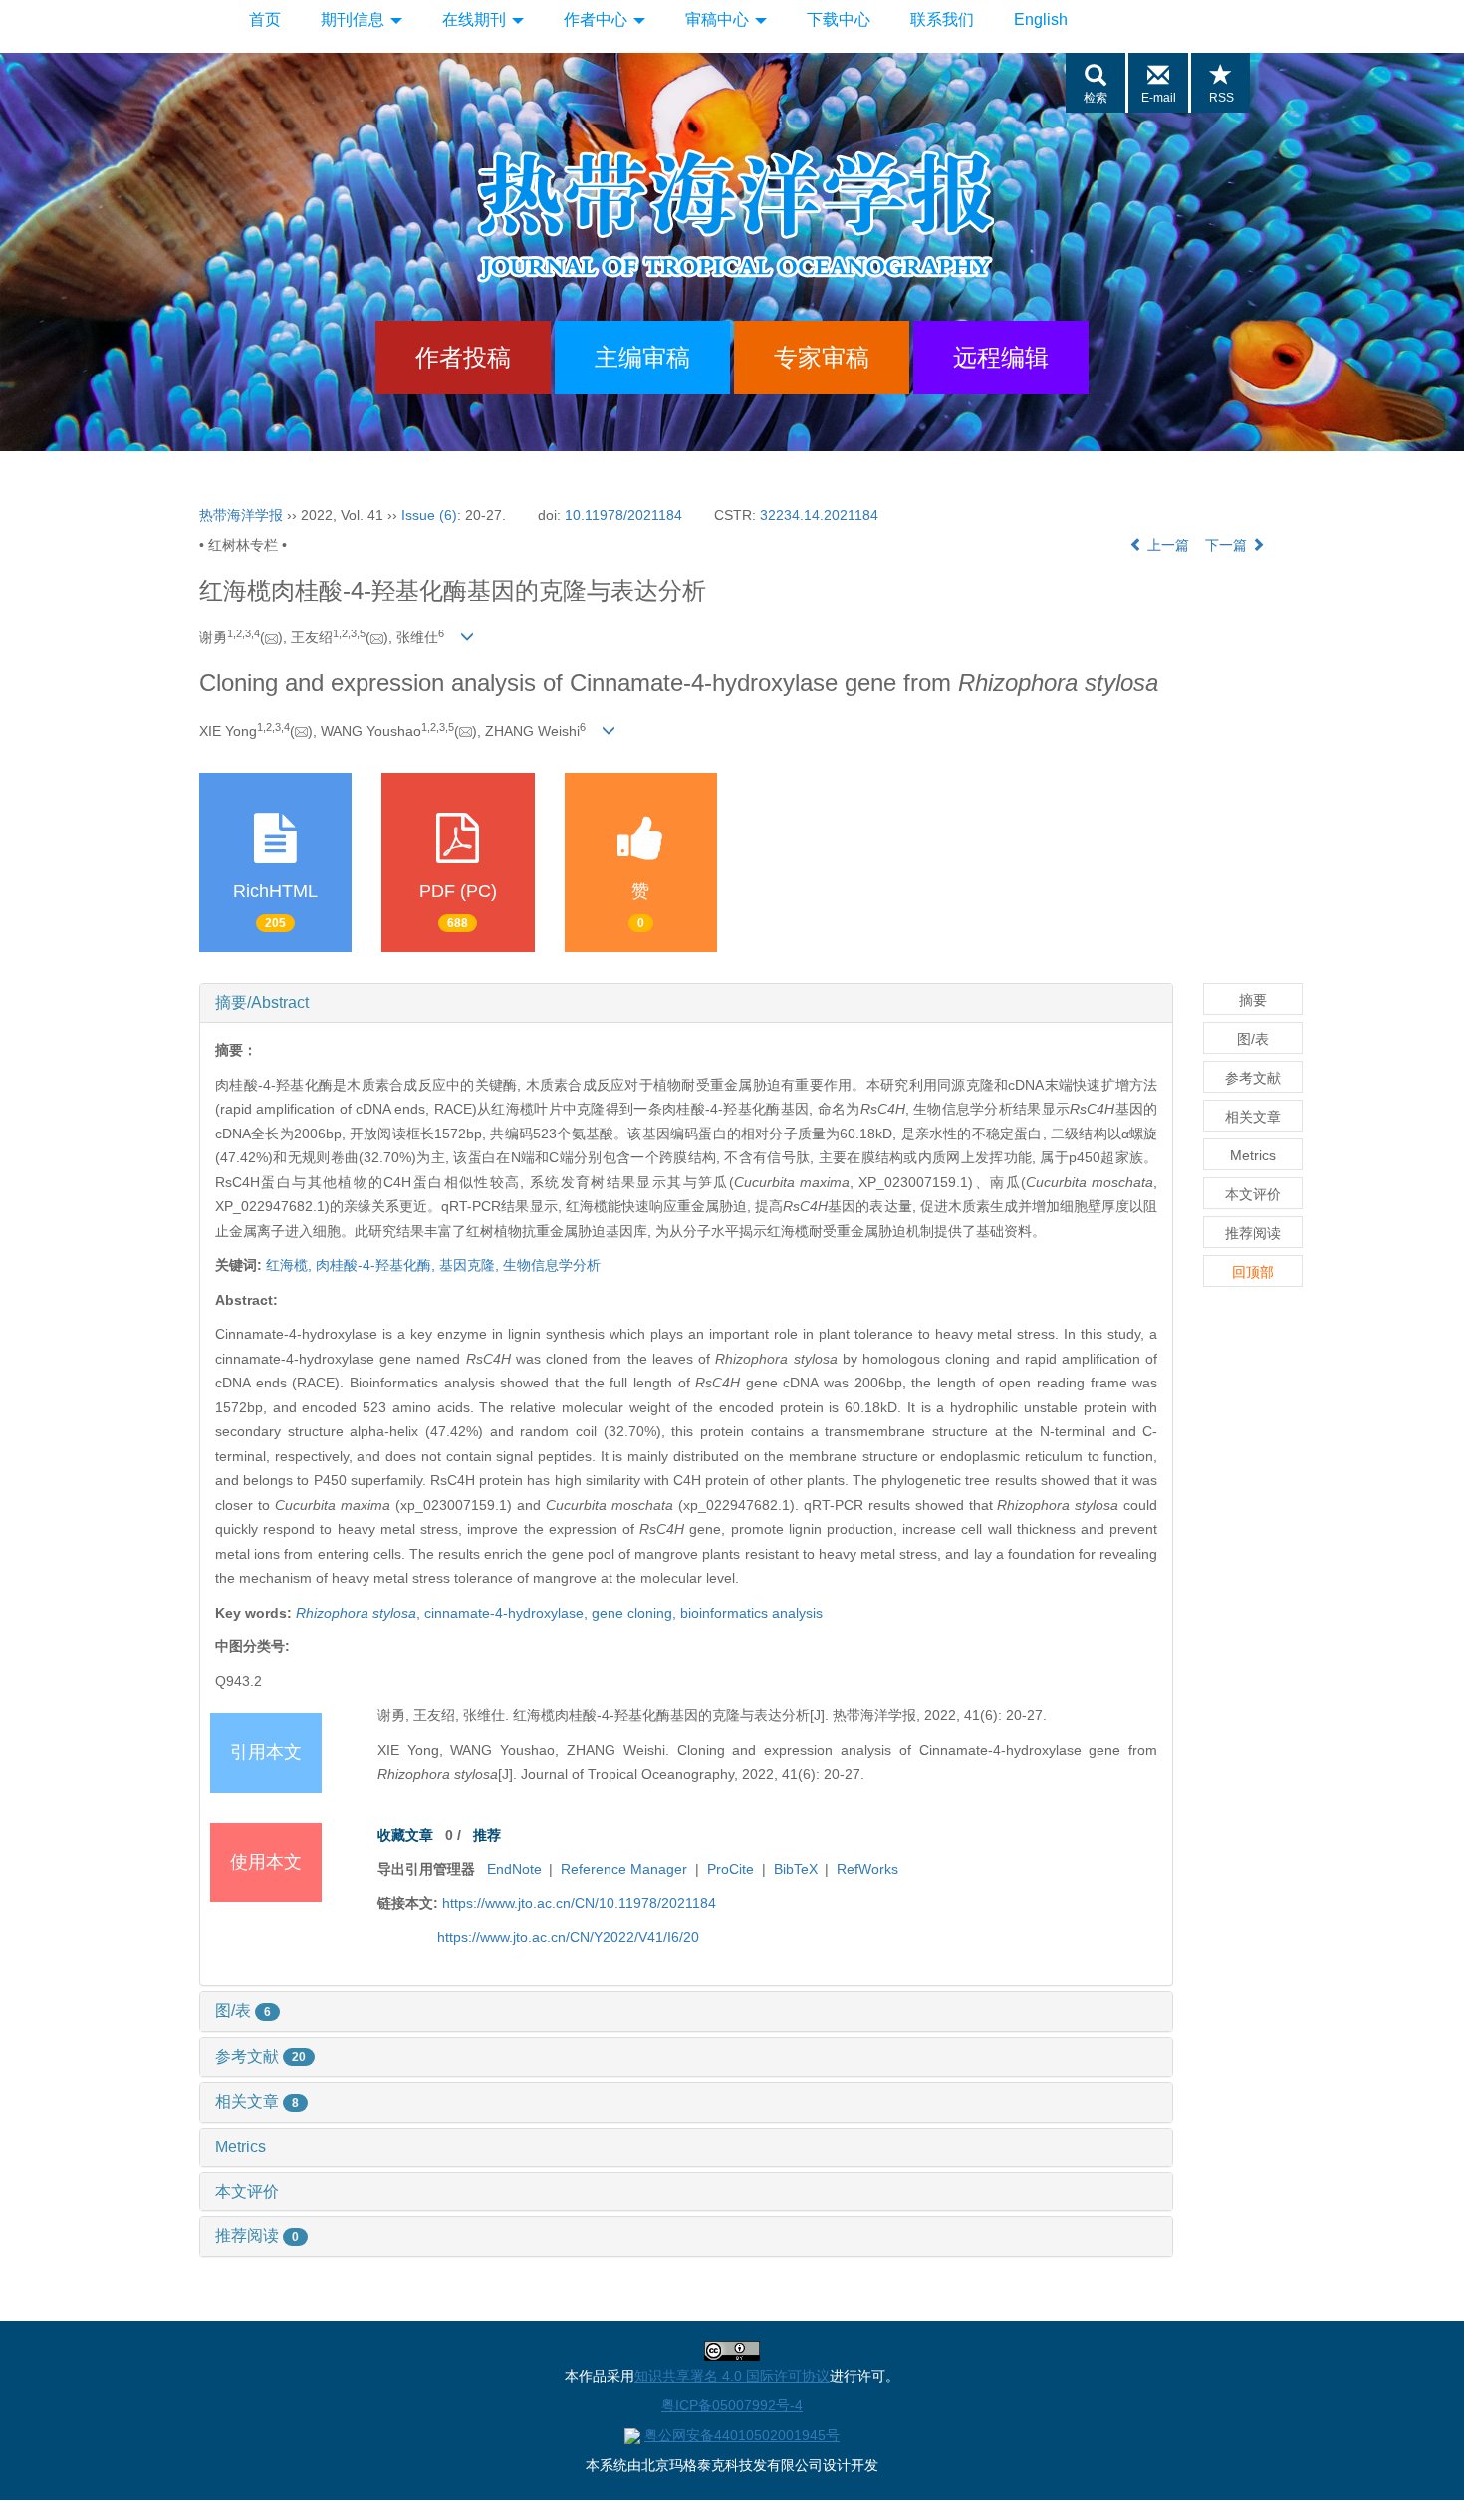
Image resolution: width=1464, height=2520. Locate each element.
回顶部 (1253, 1272)
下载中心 (839, 19)
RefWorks (867, 1869)
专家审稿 (822, 357)
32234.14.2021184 (819, 515)
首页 (265, 19)
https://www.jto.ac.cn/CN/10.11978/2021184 (579, 1903)
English (1041, 19)
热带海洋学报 (241, 515)
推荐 (487, 1835)
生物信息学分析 (552, 1265)
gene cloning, (636, 1613)
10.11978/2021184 (623, 515)
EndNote (514, 1869)
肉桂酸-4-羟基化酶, (377, 1265)
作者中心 (598, 19)
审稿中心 (719, 19)
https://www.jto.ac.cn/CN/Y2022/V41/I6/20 (568, 1937)
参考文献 (260, 2056)
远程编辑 (1001, 357)
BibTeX (796, 1869)
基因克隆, (471, 1265)
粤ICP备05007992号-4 (732, 2405)
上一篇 (1166, 545)
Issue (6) (429, 515)
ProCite (731, 1869)
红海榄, (291, 1265)
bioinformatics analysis (751, 1613)
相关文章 (257, 2101)
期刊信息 (355, 19)
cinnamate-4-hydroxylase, (508, 1613)
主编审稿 (642, 357)
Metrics (241, 2147)
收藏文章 (405, 1835)
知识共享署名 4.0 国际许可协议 (732, 2376)
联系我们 (942, 19)
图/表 (243, 2011)
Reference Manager (624, 1869)
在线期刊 (476, 19)
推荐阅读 (257, 2236)
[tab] (686, 1003)
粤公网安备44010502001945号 (742, 2435)
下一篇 (1228, 545)
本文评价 (247, 2192)
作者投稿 (463, 357)
